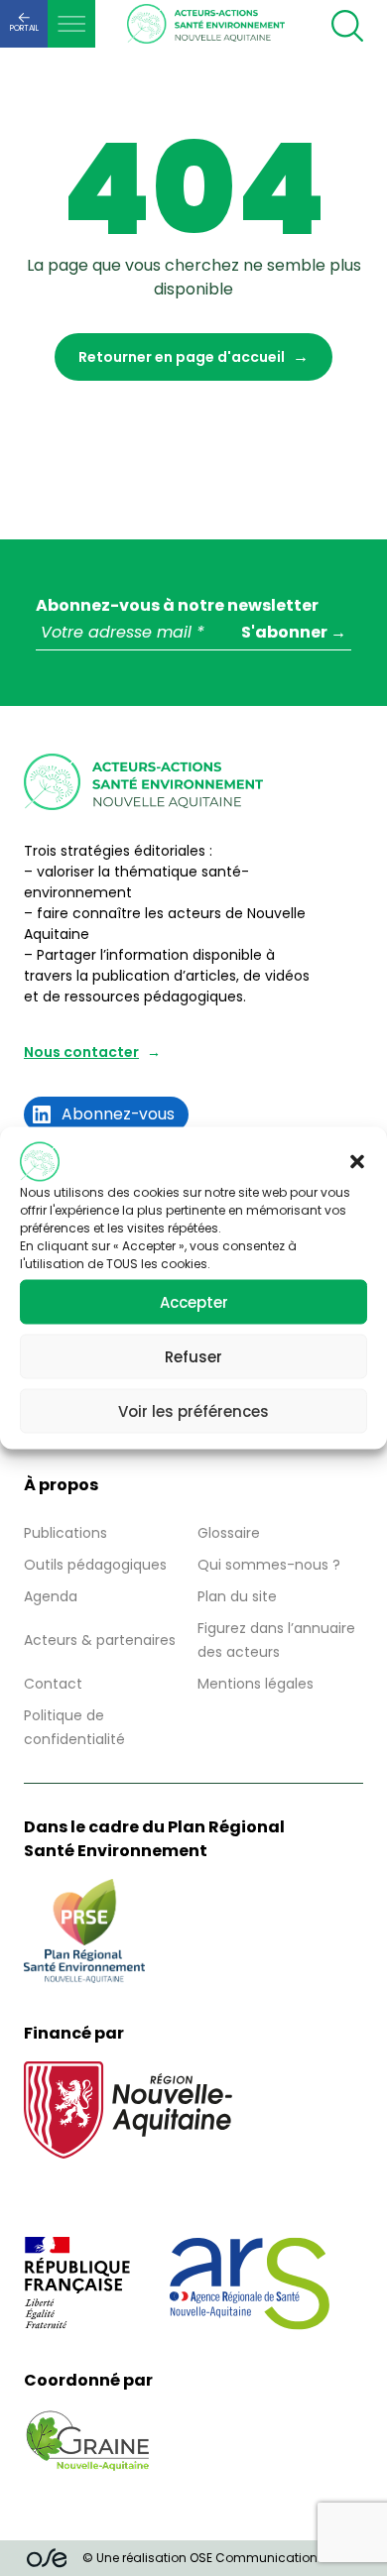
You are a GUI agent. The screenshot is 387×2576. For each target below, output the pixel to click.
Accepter (194, 1301)
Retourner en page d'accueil (182, 357)
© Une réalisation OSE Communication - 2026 (221, 2558)
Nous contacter (81, 1052)
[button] (357, 1162)
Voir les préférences (193, 1410)
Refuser (193, 1356)
